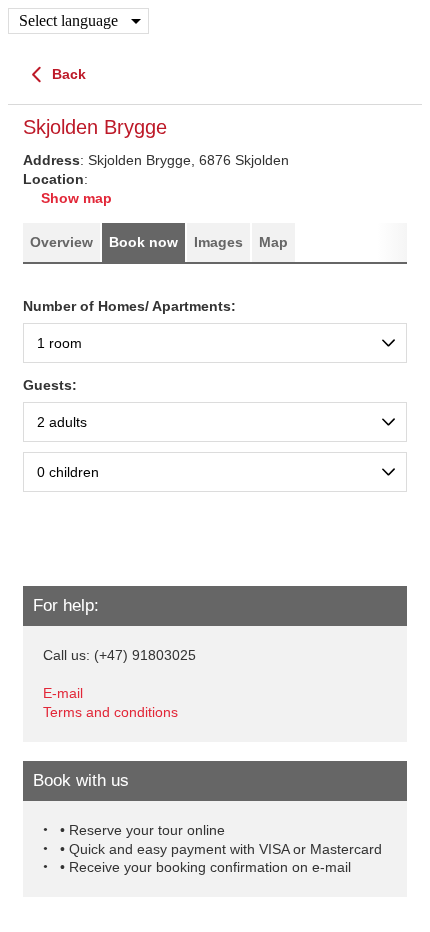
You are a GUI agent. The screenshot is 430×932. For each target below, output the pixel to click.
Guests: (50, 385)
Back (67, 74)
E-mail (63, 693)
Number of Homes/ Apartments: (129, 306)
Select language (68, 20)
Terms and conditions (110, 712)
